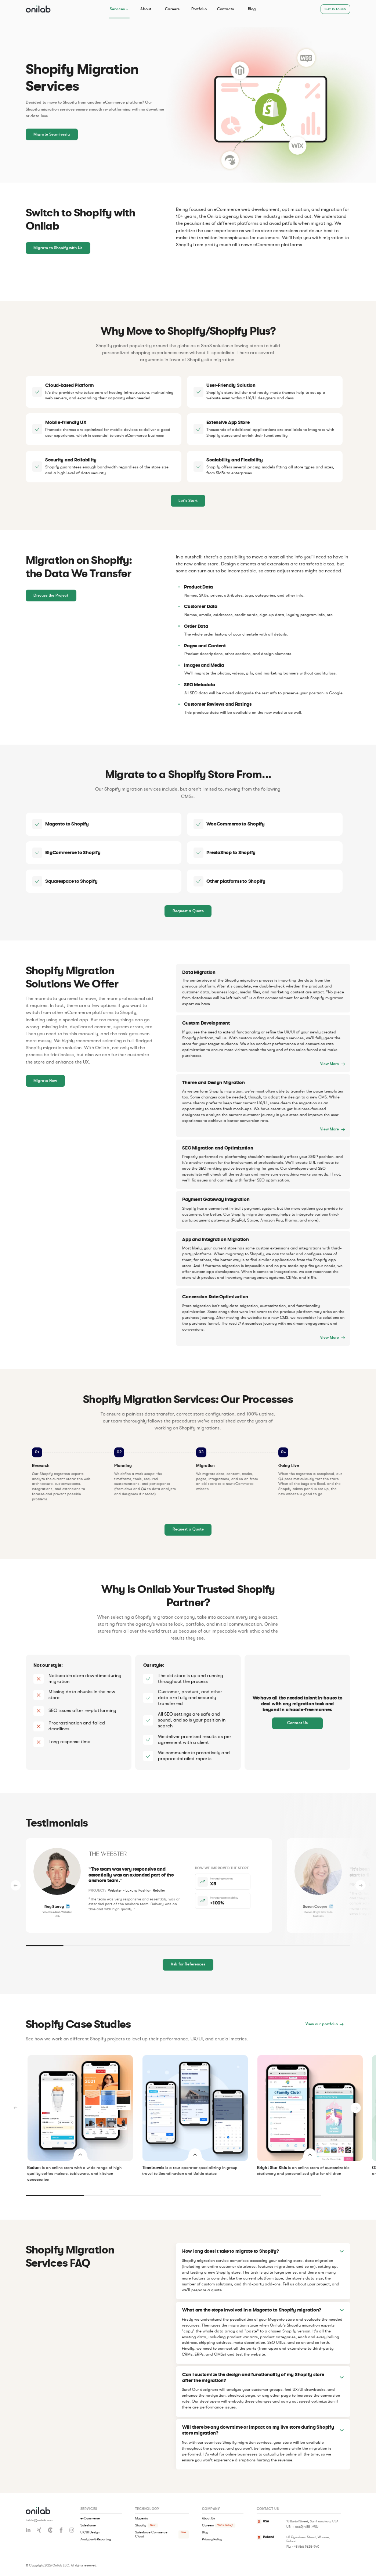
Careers (172, 9)
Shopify (141, 2525)
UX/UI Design (90, 2533)
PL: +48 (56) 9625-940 (303, 2547)
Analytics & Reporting (96, 2540)
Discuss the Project (51, 595)
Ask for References (188, 1965)
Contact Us (297, 1723)
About (146, 9)
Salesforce (88, 2525)
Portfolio (199, 9)
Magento (142, 2518)
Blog (252, 9)
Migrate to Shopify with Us (58, 248)
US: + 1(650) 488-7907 (303, 2527)
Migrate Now (45, 1081)
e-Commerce (90, 2518)
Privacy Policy (212, 2540)
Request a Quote (188, 911)
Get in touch (335, 9)
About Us (208, 2518)
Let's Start (188, 501)
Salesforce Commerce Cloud (151, 2535)
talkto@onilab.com (39, 2520)
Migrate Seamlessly (52, 134)
